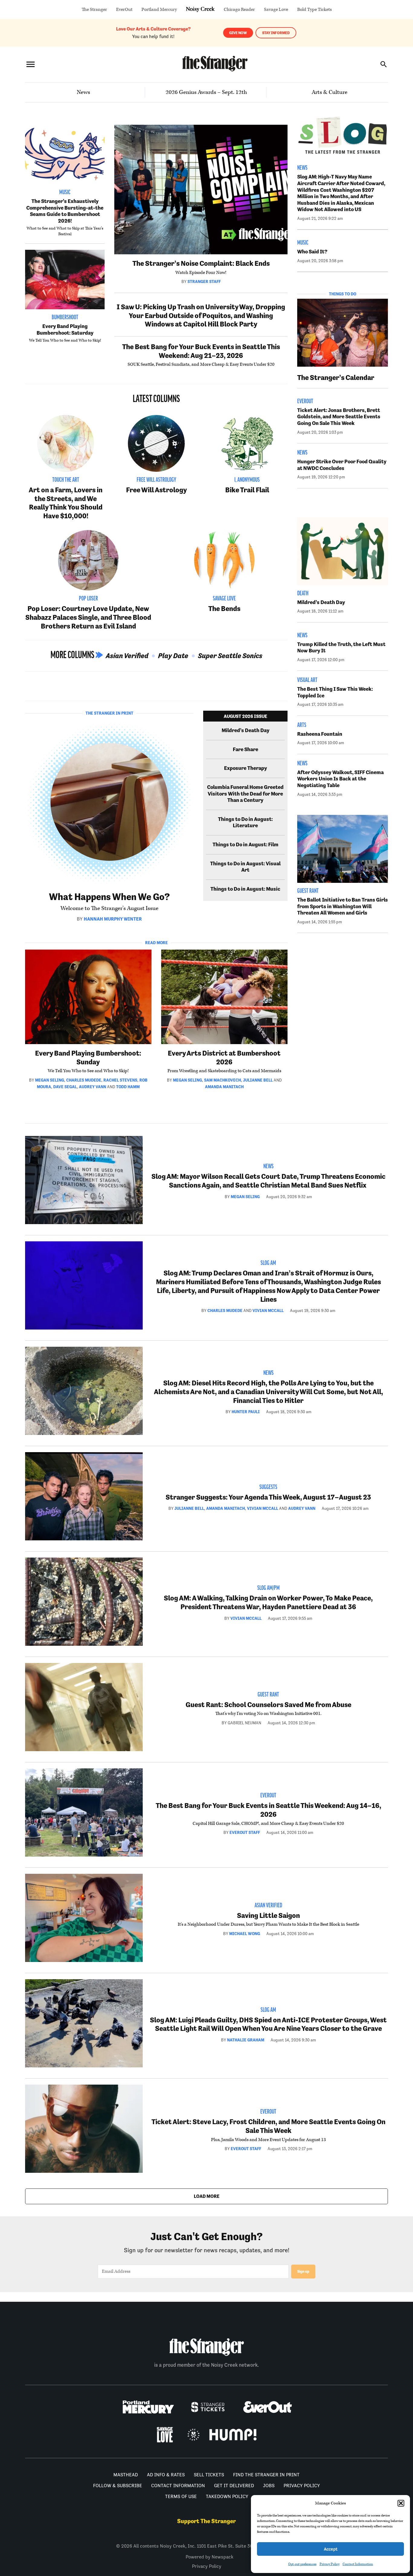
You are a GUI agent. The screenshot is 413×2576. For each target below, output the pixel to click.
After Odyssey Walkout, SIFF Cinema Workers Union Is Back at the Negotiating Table (340, 779)
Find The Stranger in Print (266, 2475)
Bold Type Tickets (314, 10)
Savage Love (276, 10)
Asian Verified (127, 656)
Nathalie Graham (246, 2040)
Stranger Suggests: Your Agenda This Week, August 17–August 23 (268, 1497)
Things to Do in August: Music (245, 889)
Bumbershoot (65, 318)
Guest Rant (308, 891)
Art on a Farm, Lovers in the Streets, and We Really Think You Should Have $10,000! (66, 503)
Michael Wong (245, 1934)
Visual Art (307, 680)
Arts (302, 725)
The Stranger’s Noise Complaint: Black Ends (201, 263)
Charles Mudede (84, 1080)
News (83, 92)
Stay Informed (276, 33)
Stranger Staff (204, 281)
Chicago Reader (239, 10)
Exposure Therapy (246, 768)
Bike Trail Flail (247, 490)
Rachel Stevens (120, 1080)
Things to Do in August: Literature (245, 822)
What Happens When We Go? (109, 897)
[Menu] (31, 64)
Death (303, 594)
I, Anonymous (247, 480)
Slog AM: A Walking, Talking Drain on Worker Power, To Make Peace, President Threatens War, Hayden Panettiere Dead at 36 (268, 1602)
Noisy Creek (200, 10)
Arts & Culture (330, 92)
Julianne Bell (258, 1080)
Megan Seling (50, 1080)
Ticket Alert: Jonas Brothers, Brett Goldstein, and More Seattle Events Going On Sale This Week (339, 417)
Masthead (126, 2475)
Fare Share (246, 749)
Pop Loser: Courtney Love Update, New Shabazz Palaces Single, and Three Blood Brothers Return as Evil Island (88, 617)
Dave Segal (65, 1087)
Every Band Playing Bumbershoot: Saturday (65, 330)
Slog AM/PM (268, 1588)
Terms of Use (181, 2496)
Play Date (173, 656)
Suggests (268, 1487)
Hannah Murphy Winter (113, 919)
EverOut (124, 10)
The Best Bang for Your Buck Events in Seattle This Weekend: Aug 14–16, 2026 (268, 1810)
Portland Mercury (159, 10)
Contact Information (358, 2564)
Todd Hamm (128, 1087)
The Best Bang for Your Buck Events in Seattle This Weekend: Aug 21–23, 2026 (201, 351)
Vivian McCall (268, 1311)
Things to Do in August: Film (246, 844)
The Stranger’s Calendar (336, 377)
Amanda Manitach (224, 1087)
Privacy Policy (330, 2564)
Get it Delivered (234, 2486)
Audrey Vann (93, 1087)
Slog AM (268, 1263)
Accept (331, 2549)
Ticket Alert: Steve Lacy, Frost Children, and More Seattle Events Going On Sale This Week (268, 2126)
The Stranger (94, 10)
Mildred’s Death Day (246, 730)
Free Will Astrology (156, 480)
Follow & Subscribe (118, 2486)
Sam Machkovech (223, 1080)
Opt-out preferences (302, 2564)
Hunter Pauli (246, 1412)
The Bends (224, 608)
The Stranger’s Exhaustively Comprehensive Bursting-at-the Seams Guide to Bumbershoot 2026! (65, 211)
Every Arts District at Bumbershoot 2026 (224, 1057)
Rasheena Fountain (320, 734)
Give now (238, 33)
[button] (401, 2503)
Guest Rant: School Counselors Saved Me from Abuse (268, 1704)
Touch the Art (66, 480)
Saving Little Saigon (268, 1915)
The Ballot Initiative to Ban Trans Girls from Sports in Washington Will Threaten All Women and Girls (343, 906)
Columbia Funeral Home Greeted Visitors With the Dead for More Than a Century (245, 794)
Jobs (269, 2486)
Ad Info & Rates (166, 2475)
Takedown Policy (227, 2496)
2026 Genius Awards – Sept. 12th (206, 92)
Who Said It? (312, 252)
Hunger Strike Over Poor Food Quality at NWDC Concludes (342, 465)
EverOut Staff (245, 1832)
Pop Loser (88, 599)
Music (65, 193)
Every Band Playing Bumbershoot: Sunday (88, 1057)
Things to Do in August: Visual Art (245, 867)
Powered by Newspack (210, 2557)
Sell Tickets (209, 2475)
